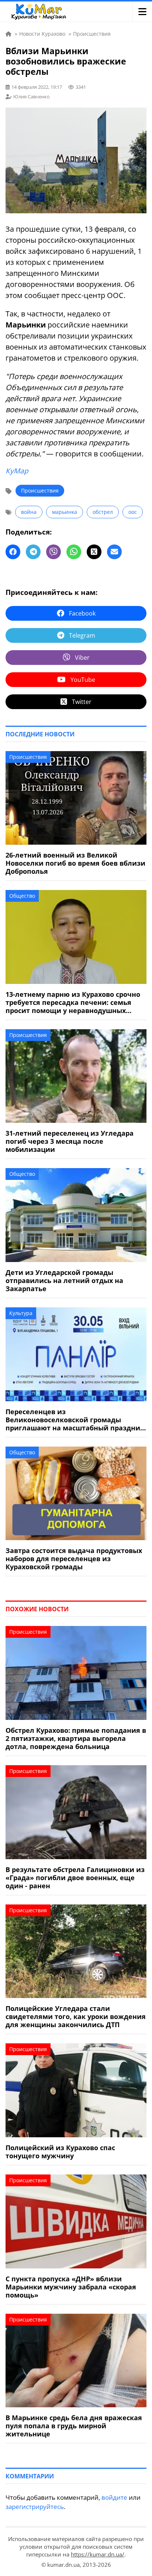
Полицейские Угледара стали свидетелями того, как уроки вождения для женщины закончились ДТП (76, 2016)
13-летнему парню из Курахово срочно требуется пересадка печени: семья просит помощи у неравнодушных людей (73, 1002)
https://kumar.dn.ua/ (98, 2554)
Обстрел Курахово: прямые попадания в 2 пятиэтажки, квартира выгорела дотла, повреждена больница (76, 1738)
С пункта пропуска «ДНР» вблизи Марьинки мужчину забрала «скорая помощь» (71, 2287)
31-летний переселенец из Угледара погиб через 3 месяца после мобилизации (70, 1141)
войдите (114, 2497)
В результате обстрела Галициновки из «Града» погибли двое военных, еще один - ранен (75, 1878)
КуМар (17, 471)
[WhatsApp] (74, 552)
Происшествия (40, 490)
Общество (22, 896)
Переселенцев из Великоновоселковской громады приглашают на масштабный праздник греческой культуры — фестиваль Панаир (75, 1420)
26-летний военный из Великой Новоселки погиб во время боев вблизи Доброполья (75, 863)
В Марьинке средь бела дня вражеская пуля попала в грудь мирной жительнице (74, 2426)
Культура (21, 1313)
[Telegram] (33, 552)
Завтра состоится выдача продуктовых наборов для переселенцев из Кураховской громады (74, 1559)
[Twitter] (94, 552)
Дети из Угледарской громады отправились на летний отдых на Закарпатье (64, 1280)
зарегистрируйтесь (35, 2507)
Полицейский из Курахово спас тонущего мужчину (60, 2152)
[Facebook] (13, 552)
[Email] (114, 552)
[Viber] (53, 552)
